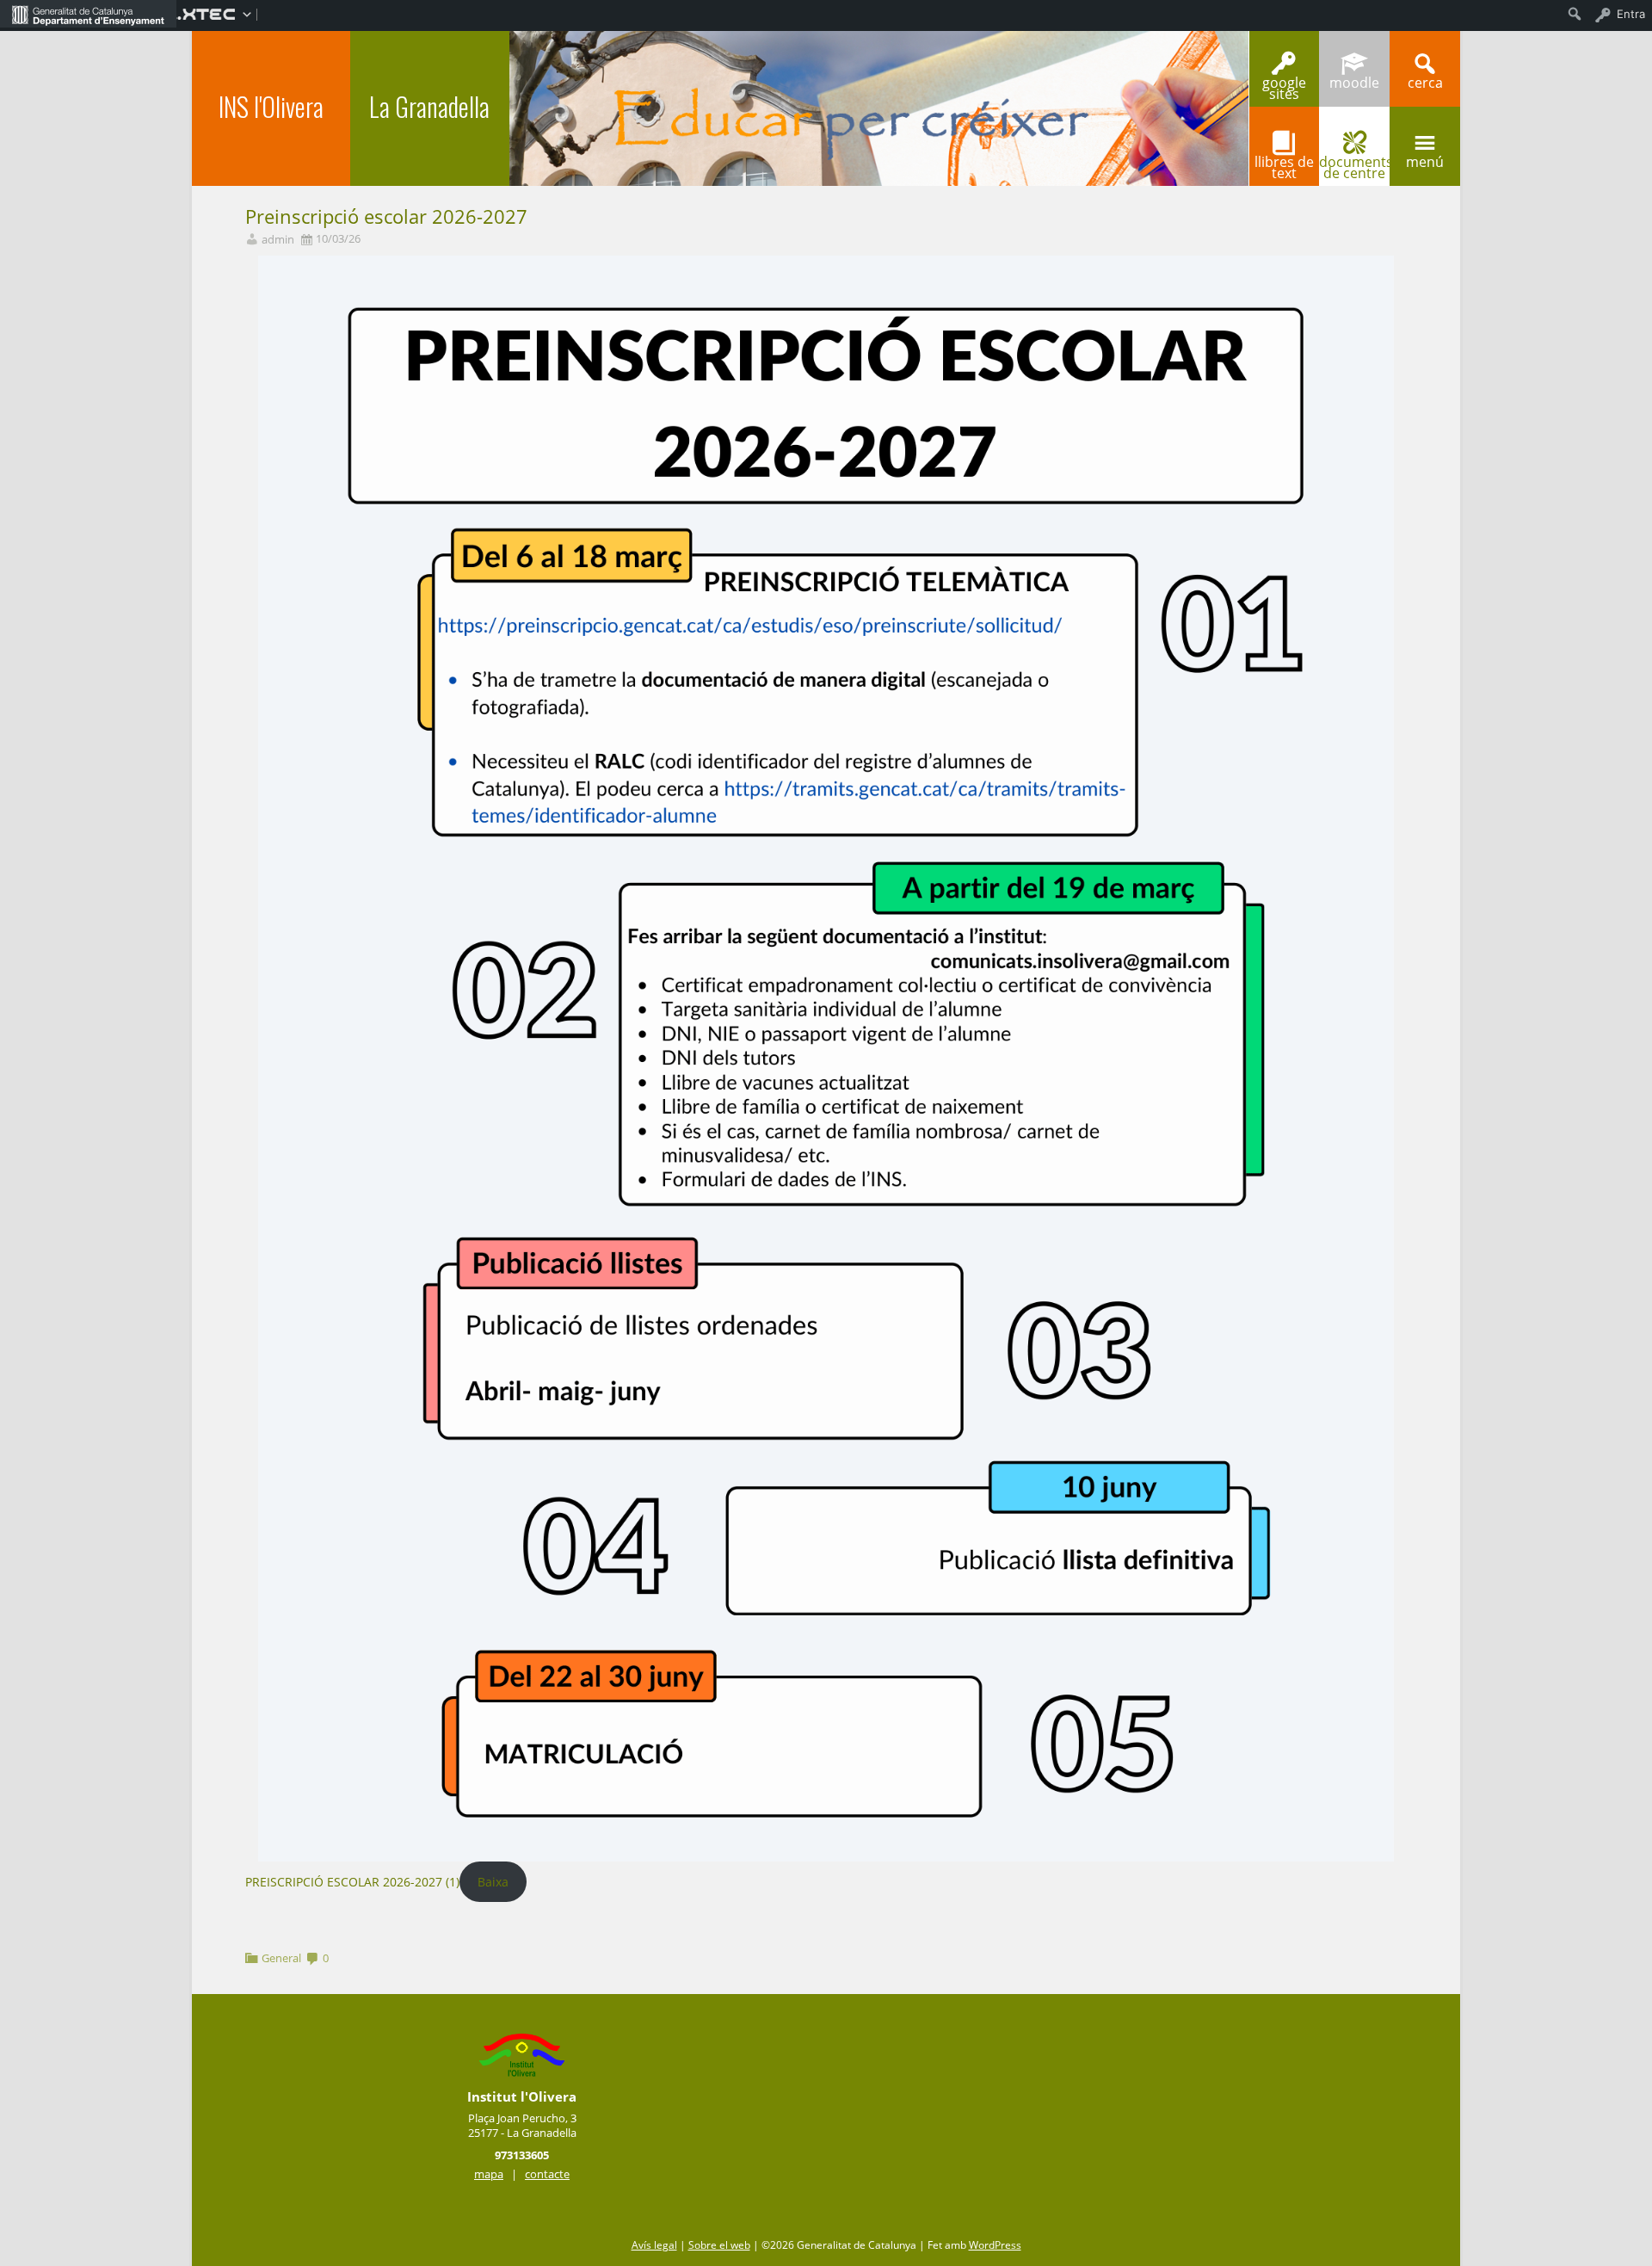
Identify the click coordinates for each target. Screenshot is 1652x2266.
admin (278, 240)
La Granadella (429, 106)
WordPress (995, 2245)
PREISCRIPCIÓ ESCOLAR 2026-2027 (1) (352, 1882)
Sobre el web (719, 2245)
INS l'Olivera (271, 106)
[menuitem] (88, 14)
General (281, 1958)
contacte (547, 2174)
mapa (489, 2174)
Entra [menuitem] (1631, 14)
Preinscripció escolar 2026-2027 (386, 216)
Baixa (493, 1882)
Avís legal (654, 2245)
